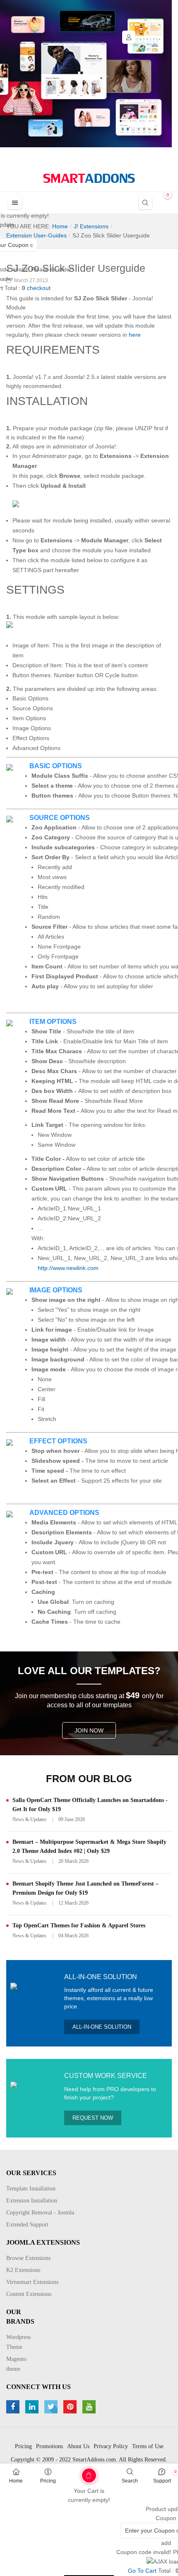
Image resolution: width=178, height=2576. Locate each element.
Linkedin (33, 2407)
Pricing (48, 2481)
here (135, 335)
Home (16, 2481)
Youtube (90, 2407)
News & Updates (29, 1819)
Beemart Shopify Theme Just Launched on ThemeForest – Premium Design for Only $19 (85, 1888)
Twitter (52, 2407)
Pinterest (71, 2407)
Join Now (89, 1730)
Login (129, 37)
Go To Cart (72, 2473)
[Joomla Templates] (89, 178)
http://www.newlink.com (68, 1268)
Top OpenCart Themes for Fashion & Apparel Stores (79, 1925)
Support (162, 2481)
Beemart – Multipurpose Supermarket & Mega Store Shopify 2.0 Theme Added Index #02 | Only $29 (89, 1846)
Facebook (14, 2407)
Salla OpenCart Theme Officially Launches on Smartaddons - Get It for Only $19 (90, 1805)
